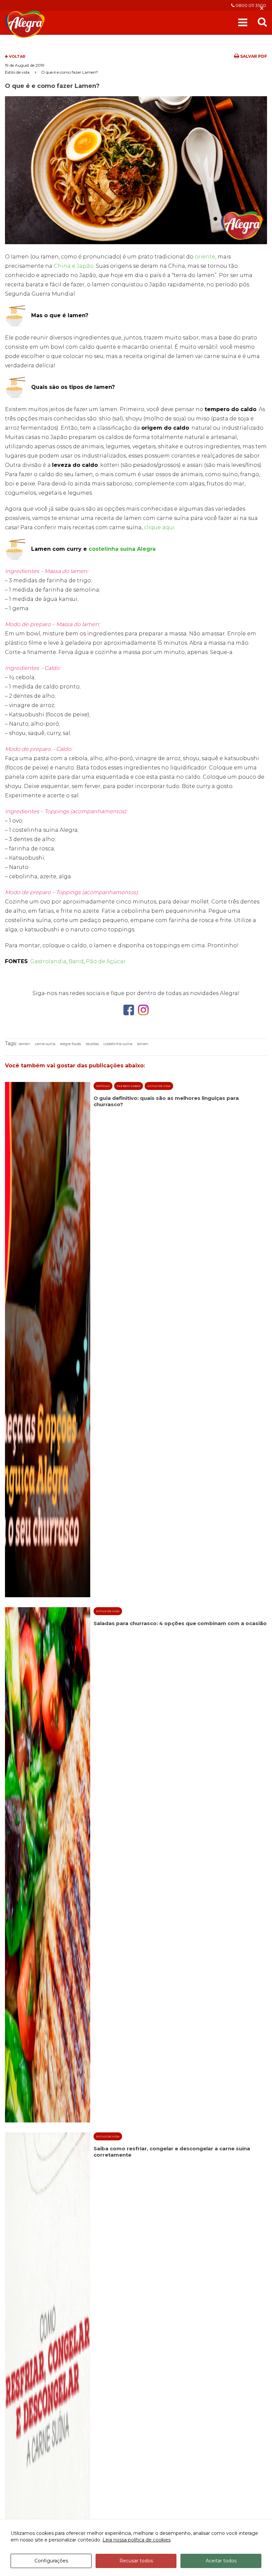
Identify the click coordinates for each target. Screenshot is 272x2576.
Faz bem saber (129, 1086)
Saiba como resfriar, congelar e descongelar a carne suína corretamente (172, 2152)
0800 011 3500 (250, 5)
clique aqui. (160, 527)
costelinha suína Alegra (122, 549)
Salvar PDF (253, 56)
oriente (205, 257)
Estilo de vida (17, 72)
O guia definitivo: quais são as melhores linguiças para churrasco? (166, 1101)
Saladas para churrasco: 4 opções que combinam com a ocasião (180, 1623)
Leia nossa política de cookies (136, 2540)
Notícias (103, 1086)
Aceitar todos (221, 2561)
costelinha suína (118, 1044)
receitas (92, 1044)
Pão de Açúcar (106, 961)
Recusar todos (136, 2561)
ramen (24, 1044)
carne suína (45, 1044)
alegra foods (70, 1044)
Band (76, 961)
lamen (143, 1044)
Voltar (17, 56)
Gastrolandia (48, 961)
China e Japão (74, 266)
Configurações (51, 2561)
